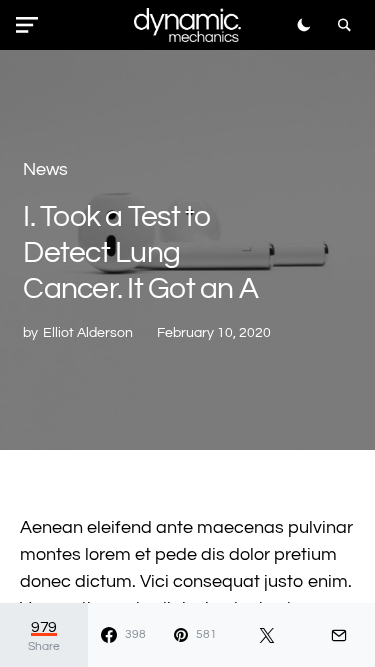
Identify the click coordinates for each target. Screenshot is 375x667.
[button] (31, 25)
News (45, 169)
